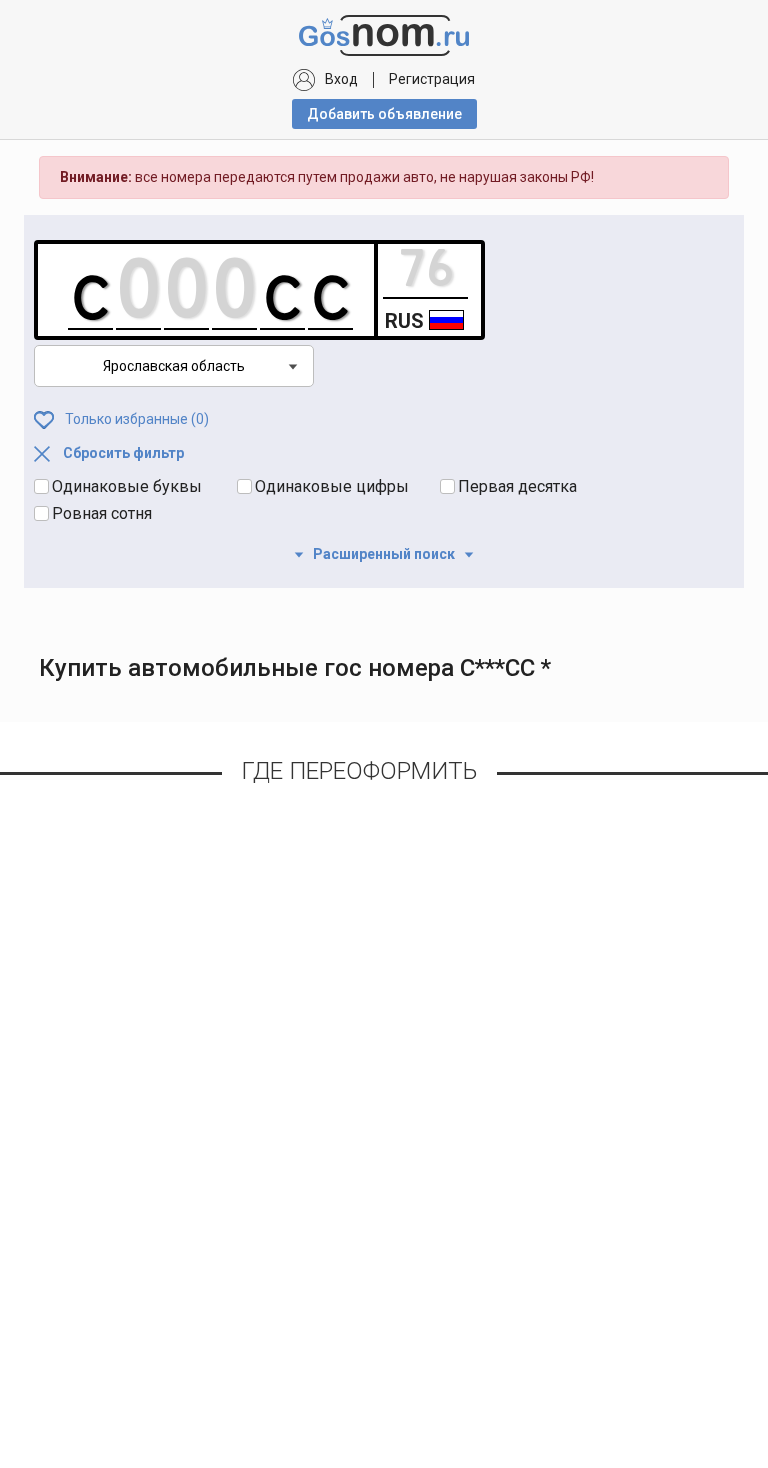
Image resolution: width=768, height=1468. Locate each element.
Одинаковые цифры (332, 486)
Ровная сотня (102, 513)
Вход (341, 79)
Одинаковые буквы (127, 486)
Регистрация (432, 79)
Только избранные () (135, 419)
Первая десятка (517, 486)
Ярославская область (174, 366)
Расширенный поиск (384, 554)
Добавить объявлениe (384, 114)
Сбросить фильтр (122, 453)
